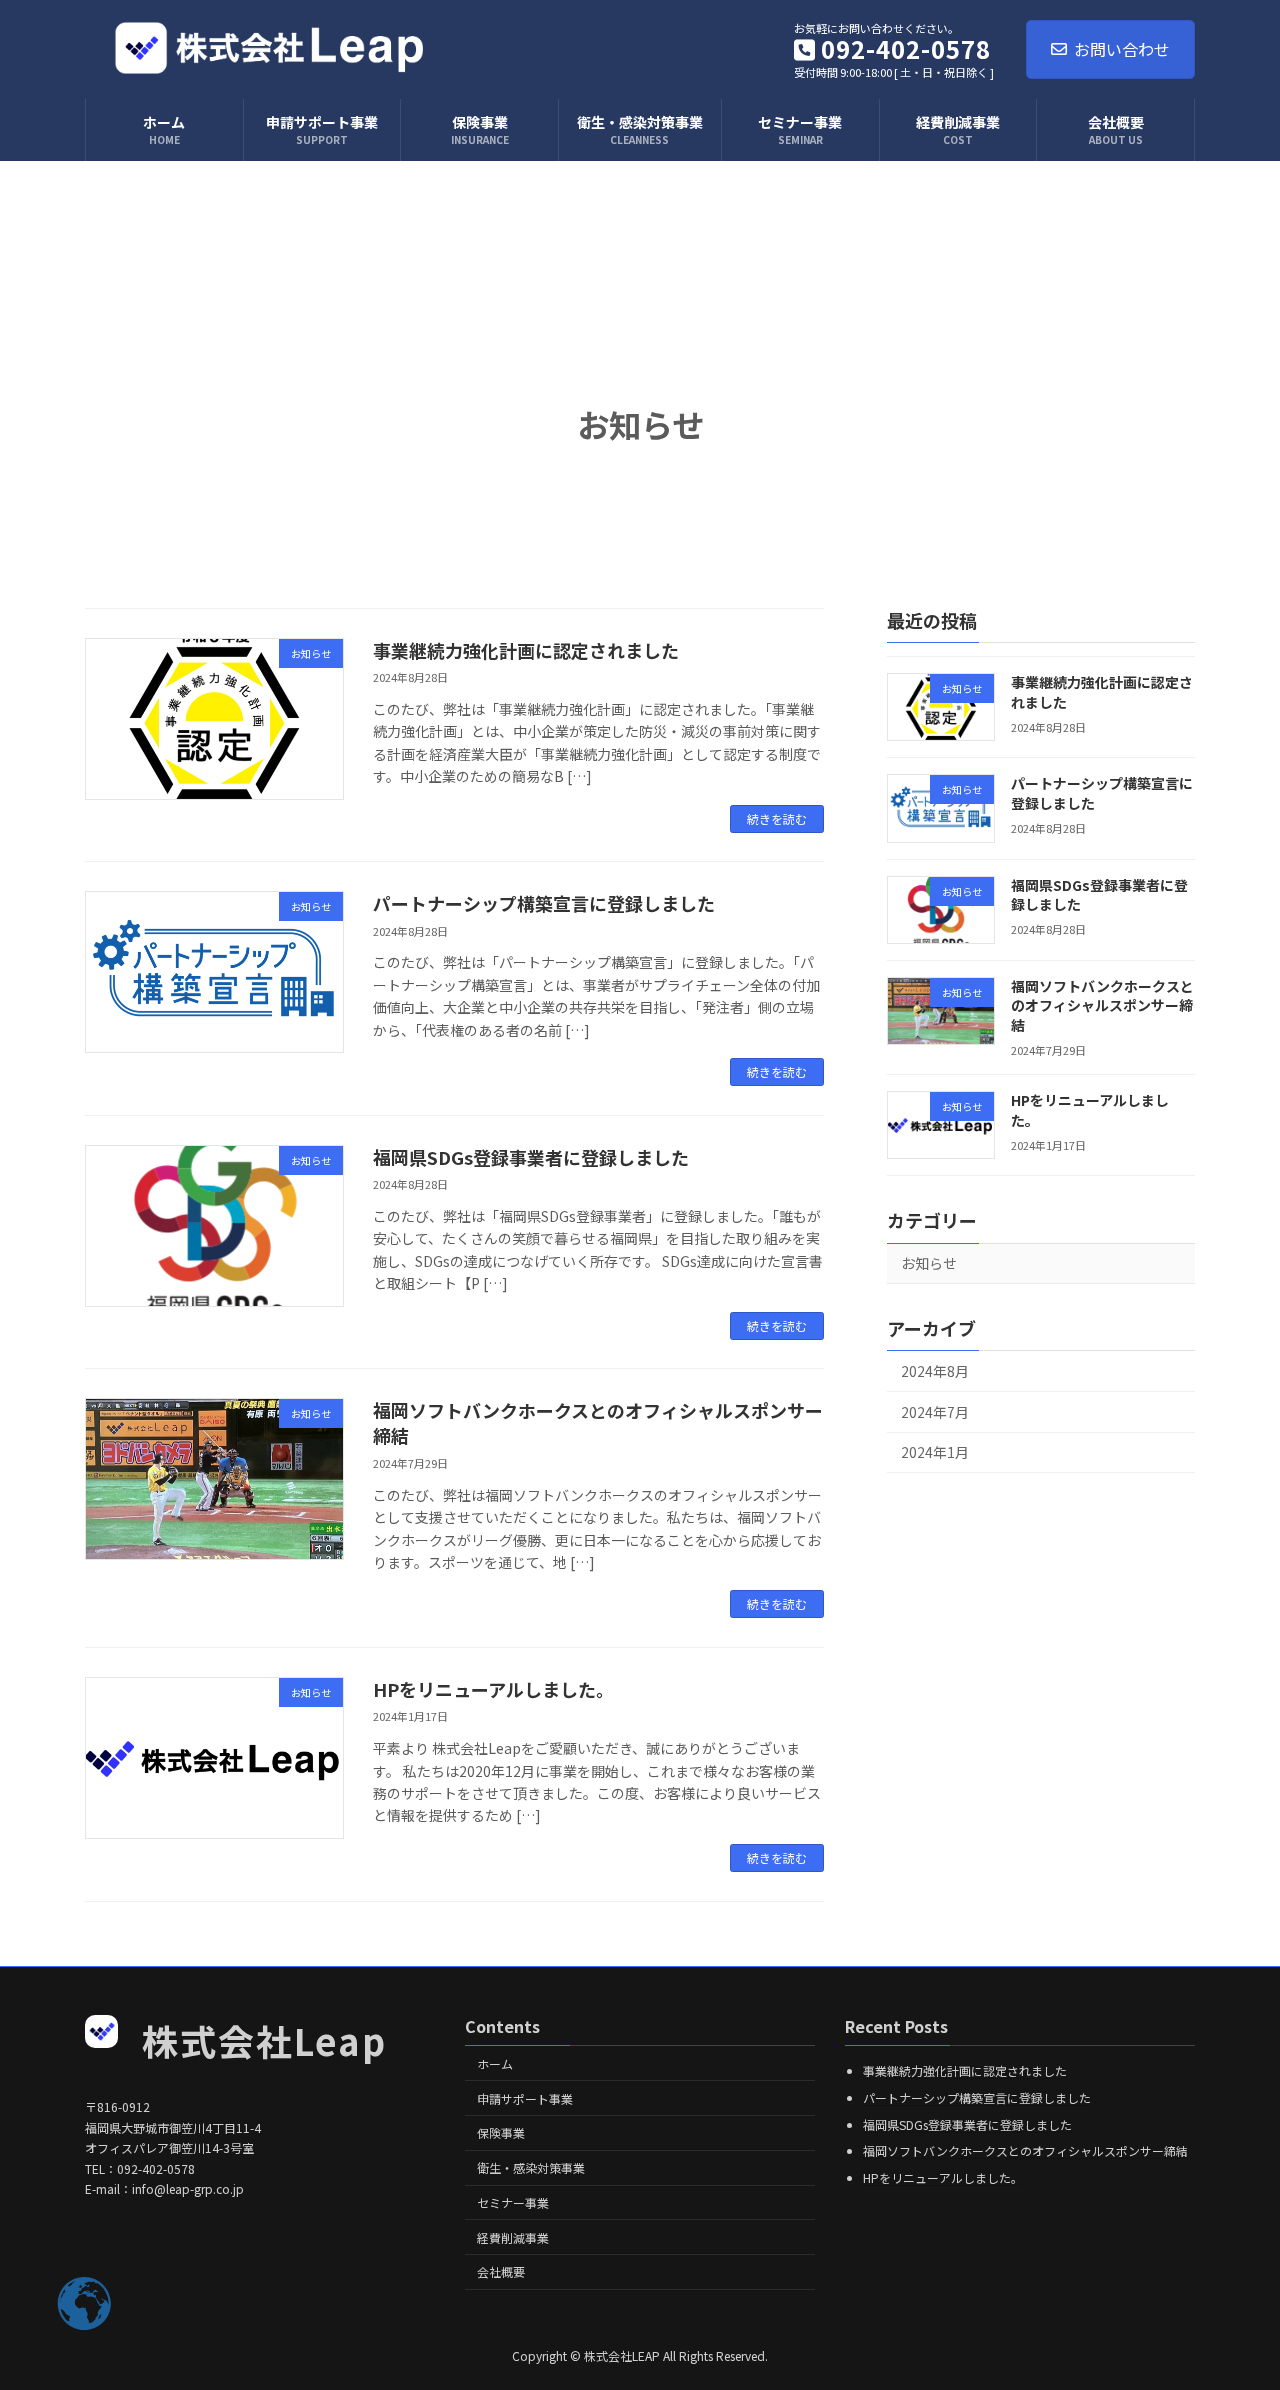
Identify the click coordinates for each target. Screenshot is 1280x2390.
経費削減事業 (513, 2236)
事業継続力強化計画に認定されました (526, 650)
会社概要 (501, 2271)
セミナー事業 (513, 2202)
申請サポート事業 (525, 2097)
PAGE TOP (1233, 2299)
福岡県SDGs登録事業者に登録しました (531, 1157)
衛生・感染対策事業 (531, 2167)
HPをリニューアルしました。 (493, 1689)
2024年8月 (935, 1371)
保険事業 (501, 2132)
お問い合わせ (1122, 49)
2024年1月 (935, 1452)
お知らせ (929, 1263)
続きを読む (777, 818)
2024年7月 (935, 1412)
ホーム (495, 2062)
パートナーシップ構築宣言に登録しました (544, 903)
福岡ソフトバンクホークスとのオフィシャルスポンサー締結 (598, 1422)
